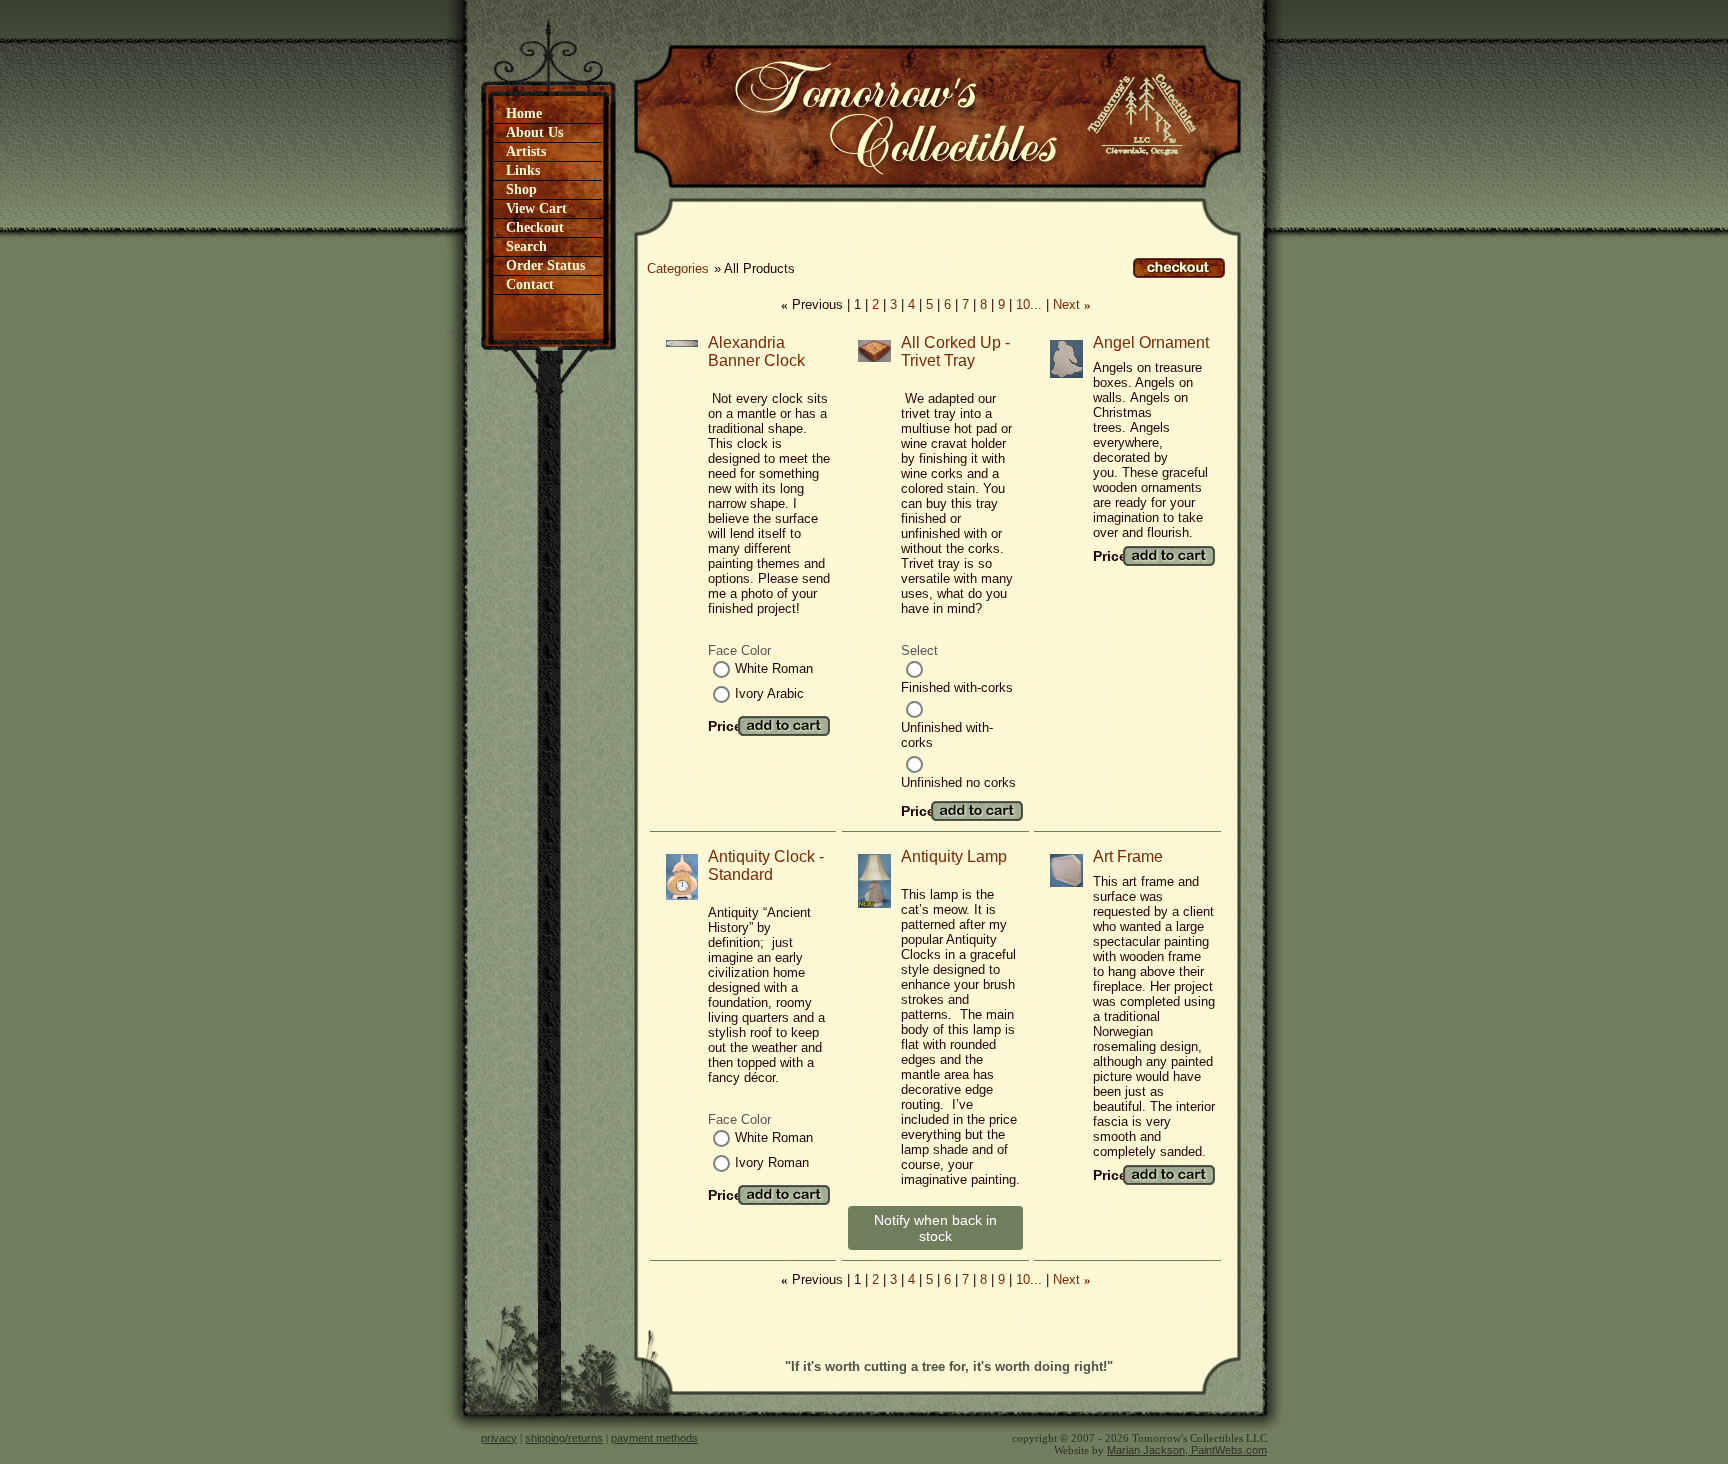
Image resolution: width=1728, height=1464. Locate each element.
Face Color (739, 650)
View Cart (536, 208)
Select (919, 650)
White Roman (774, 668)
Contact (530, 284)
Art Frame (1128, 856)
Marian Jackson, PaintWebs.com (1187, 1450)
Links (523, 170)
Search (526, 246)
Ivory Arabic (769, 693)
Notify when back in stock (935, 1228)
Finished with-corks (957, 687)
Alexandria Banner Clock (756, 351)
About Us (534, 132)
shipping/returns (564, 1438)
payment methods (654, 1438)
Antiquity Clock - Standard (766, 865)
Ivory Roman (772, 1162)
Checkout (535, 227)
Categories (678, 268)
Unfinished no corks (958, 782)
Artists (526, 151)
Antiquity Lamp (954, 856)
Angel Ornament (1151, 342)
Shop (521, 189)
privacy (499, 1438)
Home (524, 113)
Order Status (545, 265)
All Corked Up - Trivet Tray (955, 351)
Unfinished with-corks (947, 735)
